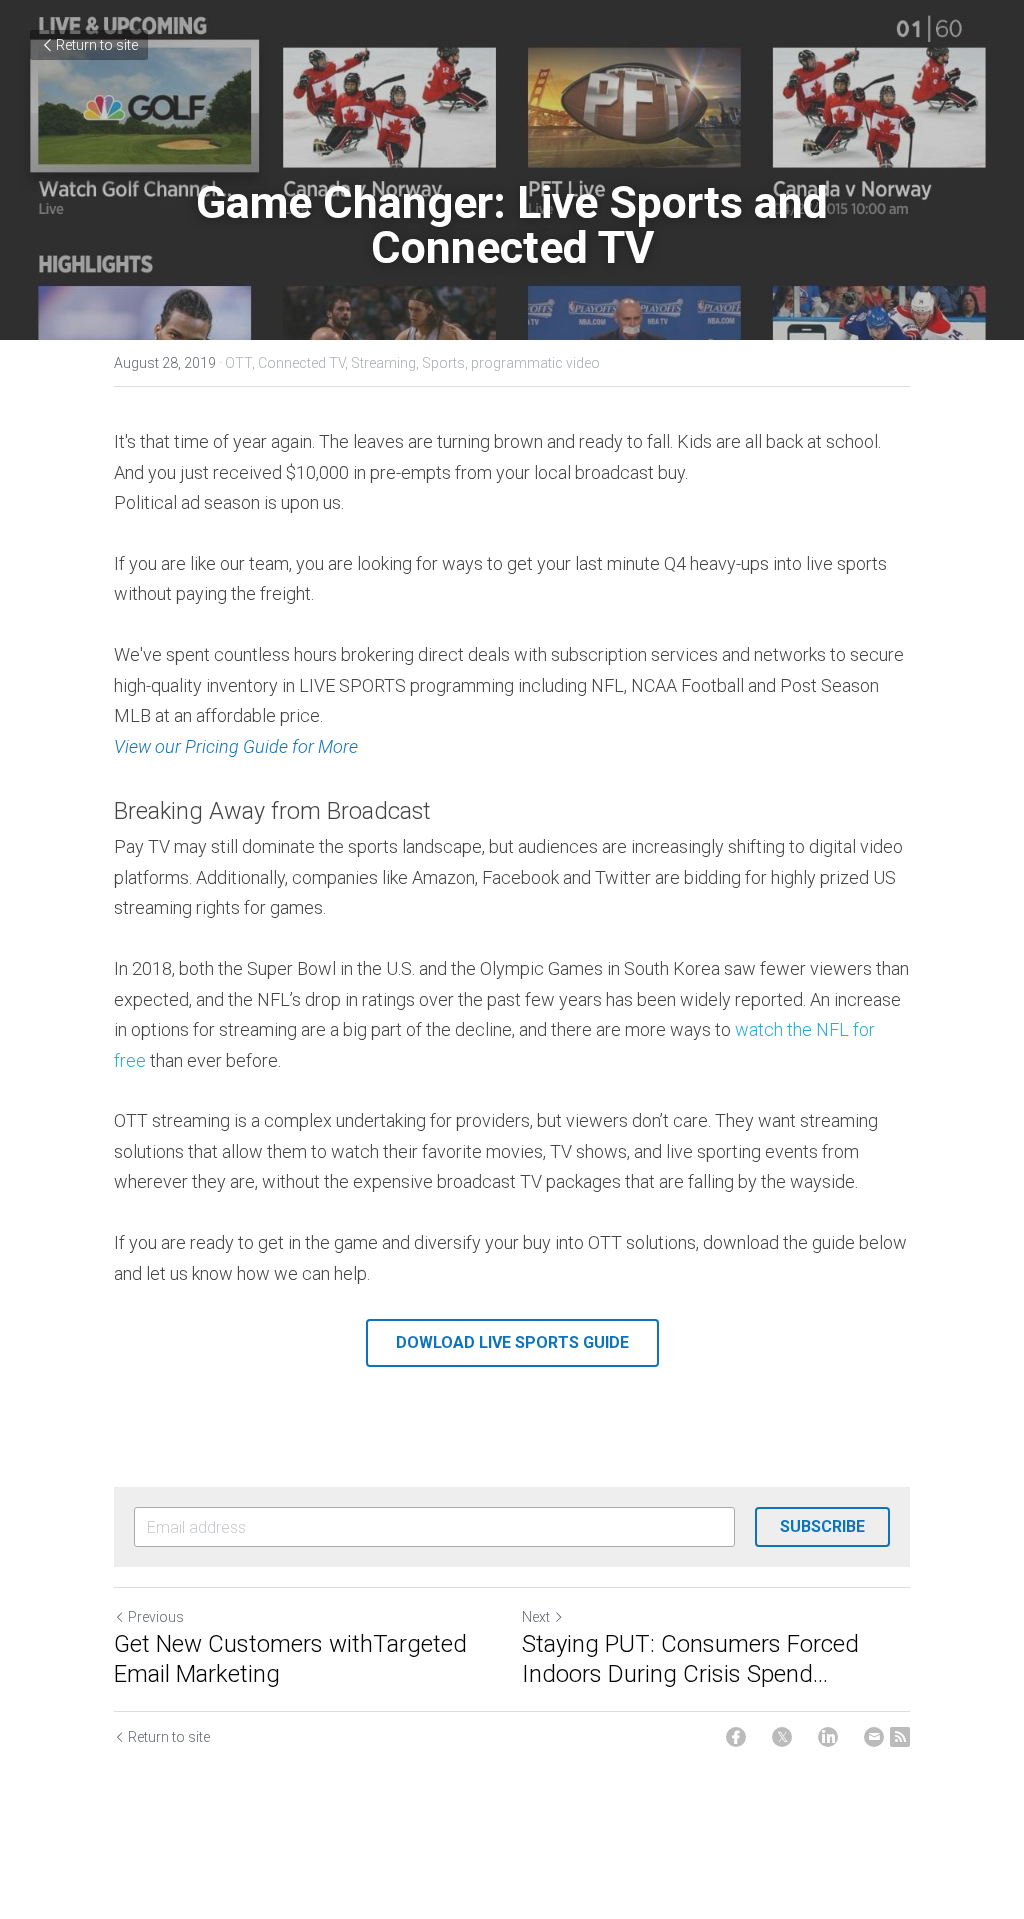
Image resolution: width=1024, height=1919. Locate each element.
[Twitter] (782, 1737)
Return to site (97, 45)
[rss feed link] (900, 1737)
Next (536, 1617)
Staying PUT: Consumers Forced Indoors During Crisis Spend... (690, 1659)
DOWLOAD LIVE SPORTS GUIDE (512, 1342)
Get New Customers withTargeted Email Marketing (290, 1659)
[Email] (874, 1737)
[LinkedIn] (828, 1737)
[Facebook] (736, 1737)
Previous (156, 1617)
